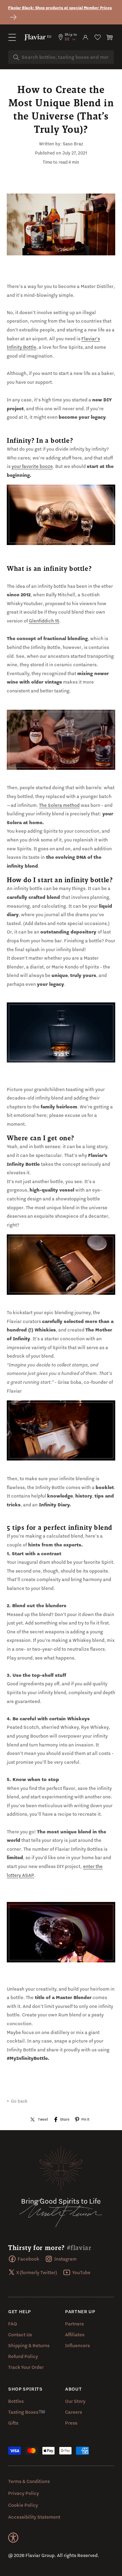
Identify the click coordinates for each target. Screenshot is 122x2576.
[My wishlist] (98, 37)
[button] (12, 37)
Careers (74, 2412)
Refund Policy (23, 2356)
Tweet (43, 2119)
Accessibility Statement (34, 2517)
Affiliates (75, 2335)
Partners (74, 2324)
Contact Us (20, 2335)
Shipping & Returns (29, 2345)
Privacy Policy (24, 2493)
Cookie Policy (23, 2505)
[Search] (16, 57)
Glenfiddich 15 (44, 621)
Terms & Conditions (29, 2481)
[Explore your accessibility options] (13, 2538)
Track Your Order (26, 2367)
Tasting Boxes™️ (27, 2412)
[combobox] (61, 57)
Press (71, 2423)
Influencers (77, 2345)
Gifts (13, 2423)
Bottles (16, 2401)
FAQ (13, 2324)
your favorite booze (32, 466)
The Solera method (59, 805)
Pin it (85, 2119)
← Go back (17, 2101)
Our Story (75, 2401)
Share (65, 2119)
